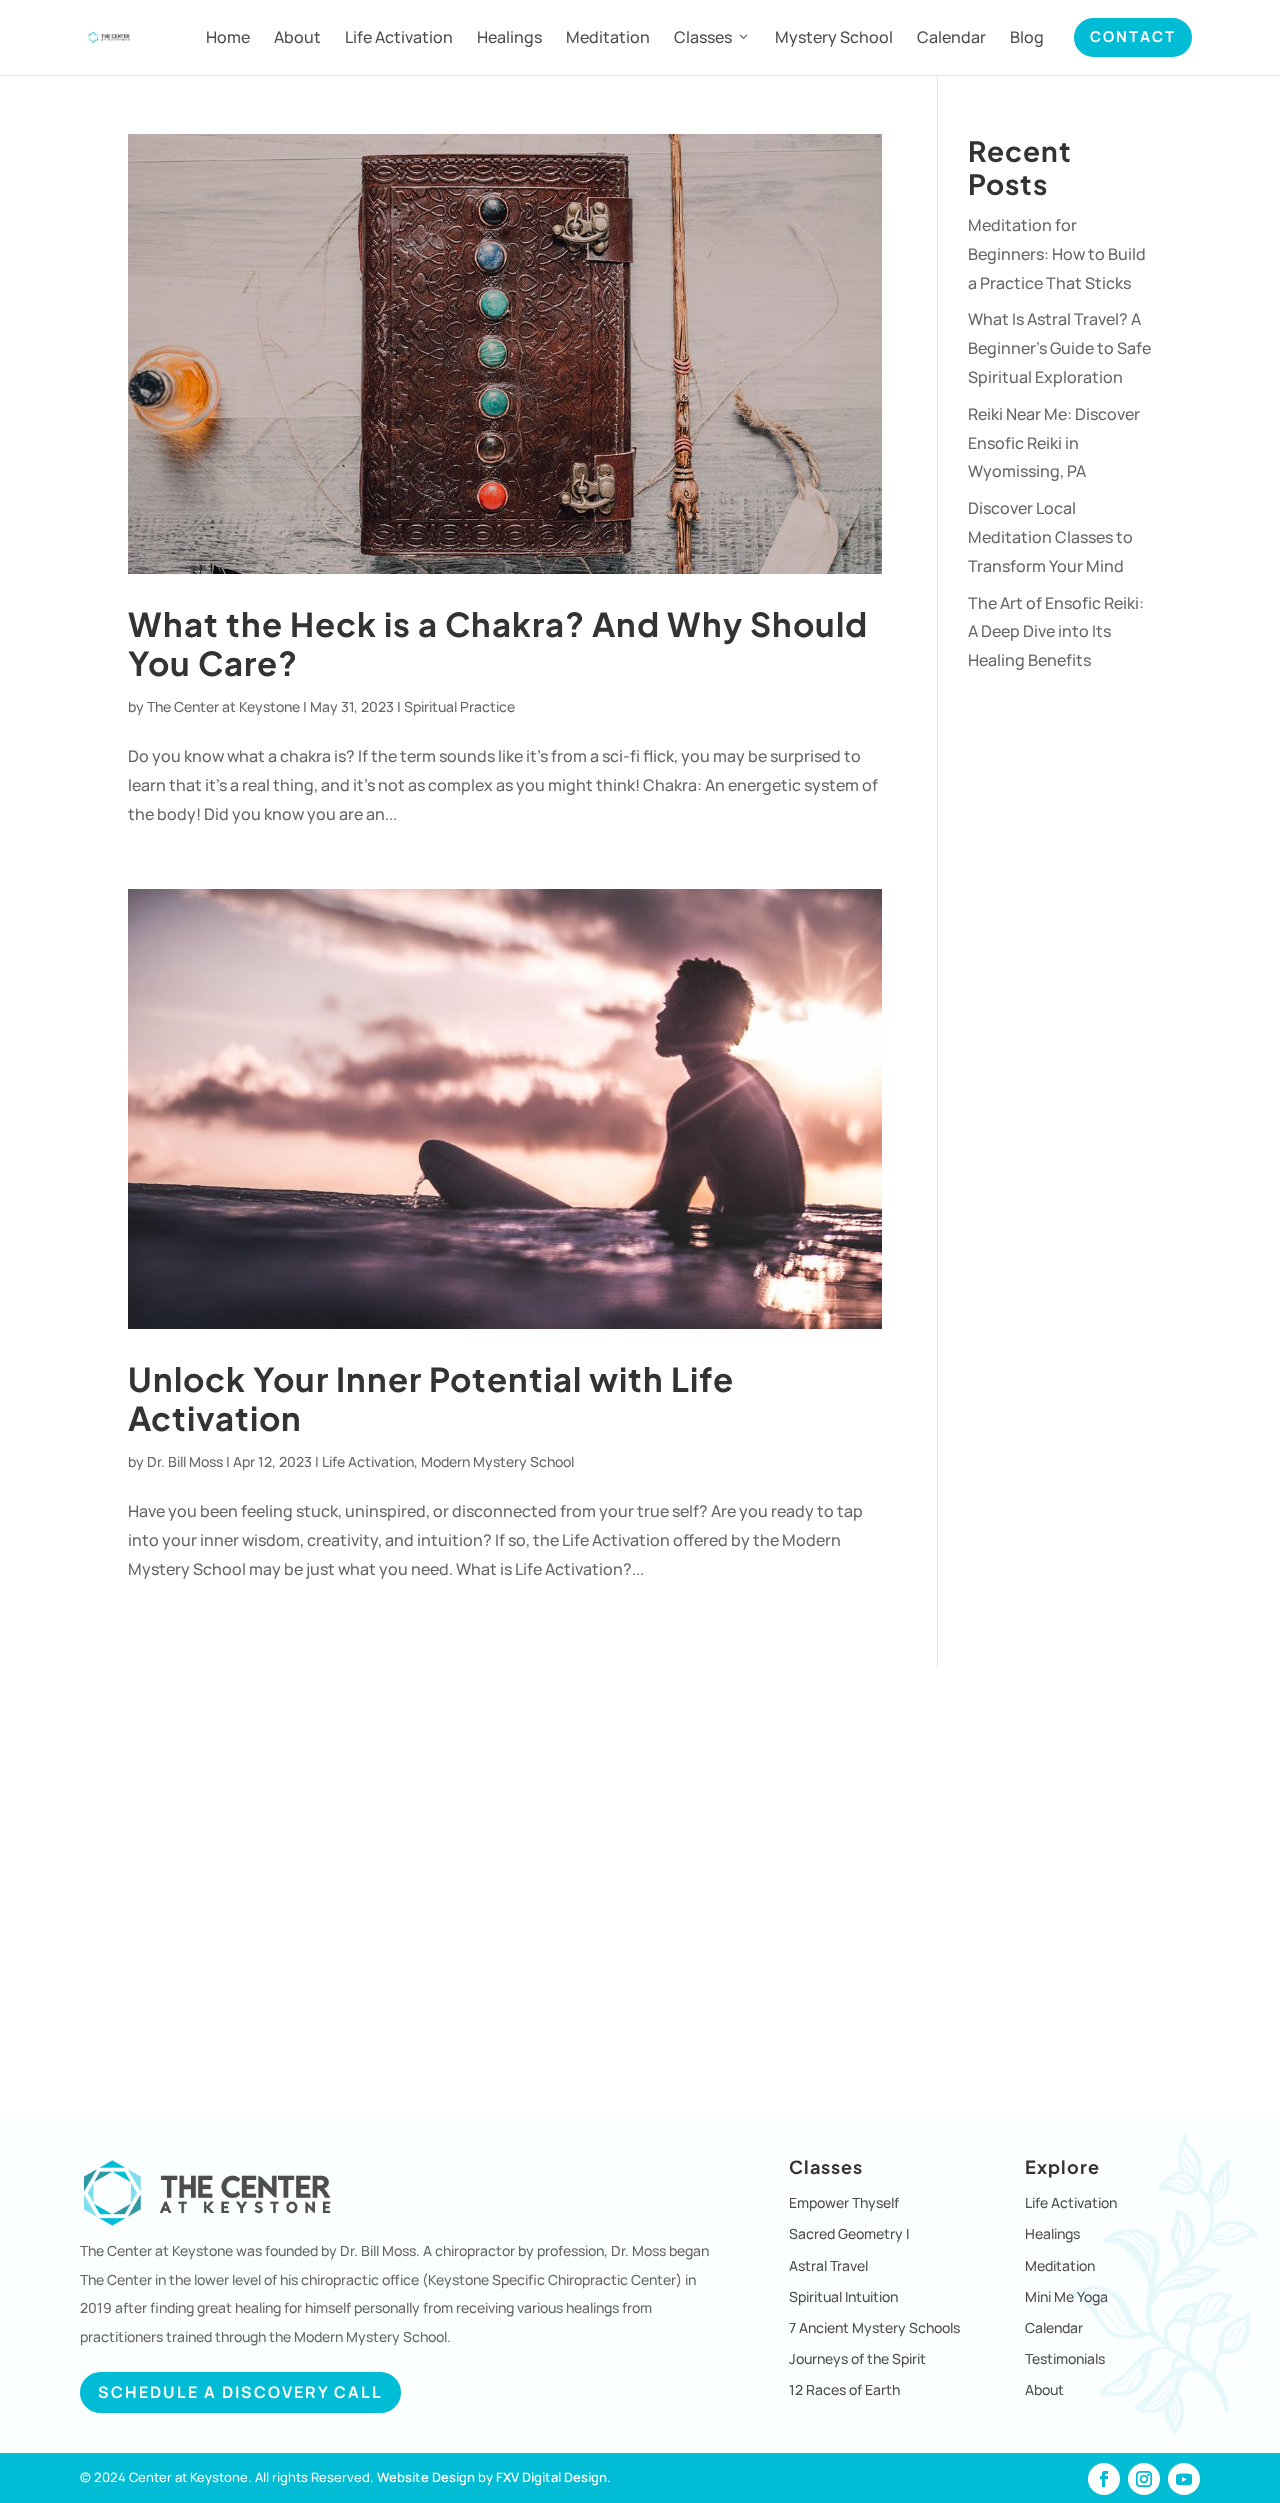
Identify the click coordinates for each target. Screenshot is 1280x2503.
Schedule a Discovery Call (240, 2392)
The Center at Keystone (223, 706)
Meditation (608, 37)
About (297, 37)
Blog (1027, 37)
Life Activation (399, 37)
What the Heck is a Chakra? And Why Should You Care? (498, 643)
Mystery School (834, 37)
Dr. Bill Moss (185, 1461)
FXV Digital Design (551, 2477)
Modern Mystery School (497, 1461)
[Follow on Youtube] (1184, 2479)
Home (228, 37)
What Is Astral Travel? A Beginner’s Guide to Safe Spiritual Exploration (1059, 348)
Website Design (426, 2477)
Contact (1133, 36)
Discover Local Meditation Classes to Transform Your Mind (1050, 537)
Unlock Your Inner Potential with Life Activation (431, 1398)
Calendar (951, 37)
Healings (509, 37)
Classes (703, 37)
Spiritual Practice (459, 706)
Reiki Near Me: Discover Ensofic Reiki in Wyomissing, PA (1054, 443)
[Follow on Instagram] (1144, 2479)
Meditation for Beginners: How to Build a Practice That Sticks (1057, 254)
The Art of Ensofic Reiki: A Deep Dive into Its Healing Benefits (1056, 632)
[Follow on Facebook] (1104, 2479)
